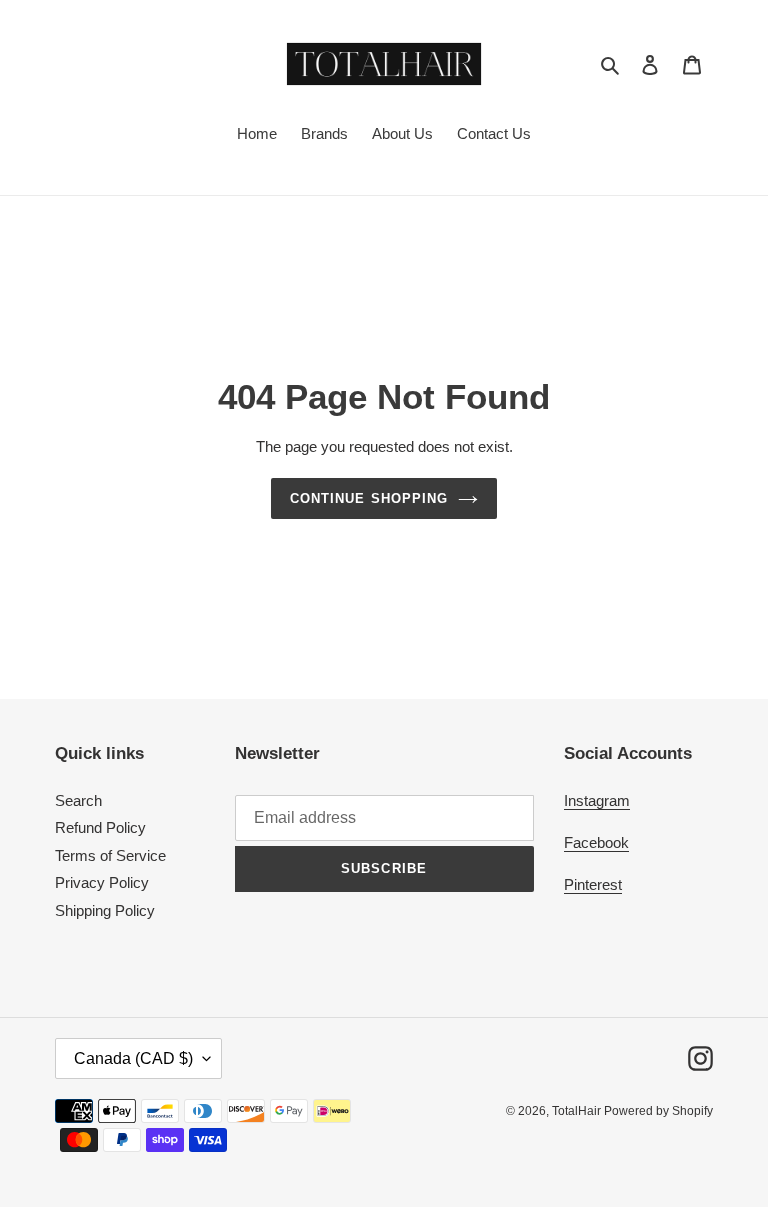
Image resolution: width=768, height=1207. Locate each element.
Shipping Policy (105, 910)
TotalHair (578, 1111)
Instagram (597, 800)
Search (78, 800)
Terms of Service (110, 855)
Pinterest (593, 884)
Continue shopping (369, 498)
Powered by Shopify (658, 1111)
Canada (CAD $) (133, 1058)
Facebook (596, 842)
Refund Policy (100, 827)
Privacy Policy (102, 882)
